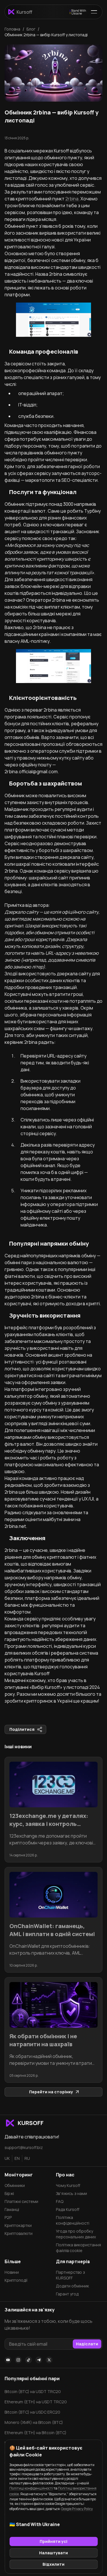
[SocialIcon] (8, 2360)
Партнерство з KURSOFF (70, 2275)
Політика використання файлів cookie (78, 2248)
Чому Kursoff (68, 2185)
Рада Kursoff (68, 2209)
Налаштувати (53, 2553)
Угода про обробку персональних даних (76, 2234)
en (17, 2158)
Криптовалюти (19, 2233)
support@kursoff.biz (24, 2147)
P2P (8, 2217)
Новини (12, 2272)
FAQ (60, 2201)
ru (27, 2158)
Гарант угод (67, 2294)
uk (7, 2158)
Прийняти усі (53, 2541)
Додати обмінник (72, 2286)
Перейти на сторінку (51, 2092)
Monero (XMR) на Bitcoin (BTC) (34, 2422)
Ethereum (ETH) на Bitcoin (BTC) (36, 2433)
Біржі (9, 2193)
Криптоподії (16, 2280)
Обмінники (15, 2185)
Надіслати (87, 2344)
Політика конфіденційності (73, 2220)
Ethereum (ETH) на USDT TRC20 (36, 2402)
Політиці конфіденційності (31, 2488)
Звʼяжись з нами (71, 2193)
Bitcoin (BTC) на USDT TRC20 (33, 2391)
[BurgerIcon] (94, 12)
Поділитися (22, 1729)
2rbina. (72, 199)
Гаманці (12, 2209)
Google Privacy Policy (77, 2509)
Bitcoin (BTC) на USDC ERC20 (32, 2412)
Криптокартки (18, 2225)
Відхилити (53, 2564)
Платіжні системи (21, 2201)
